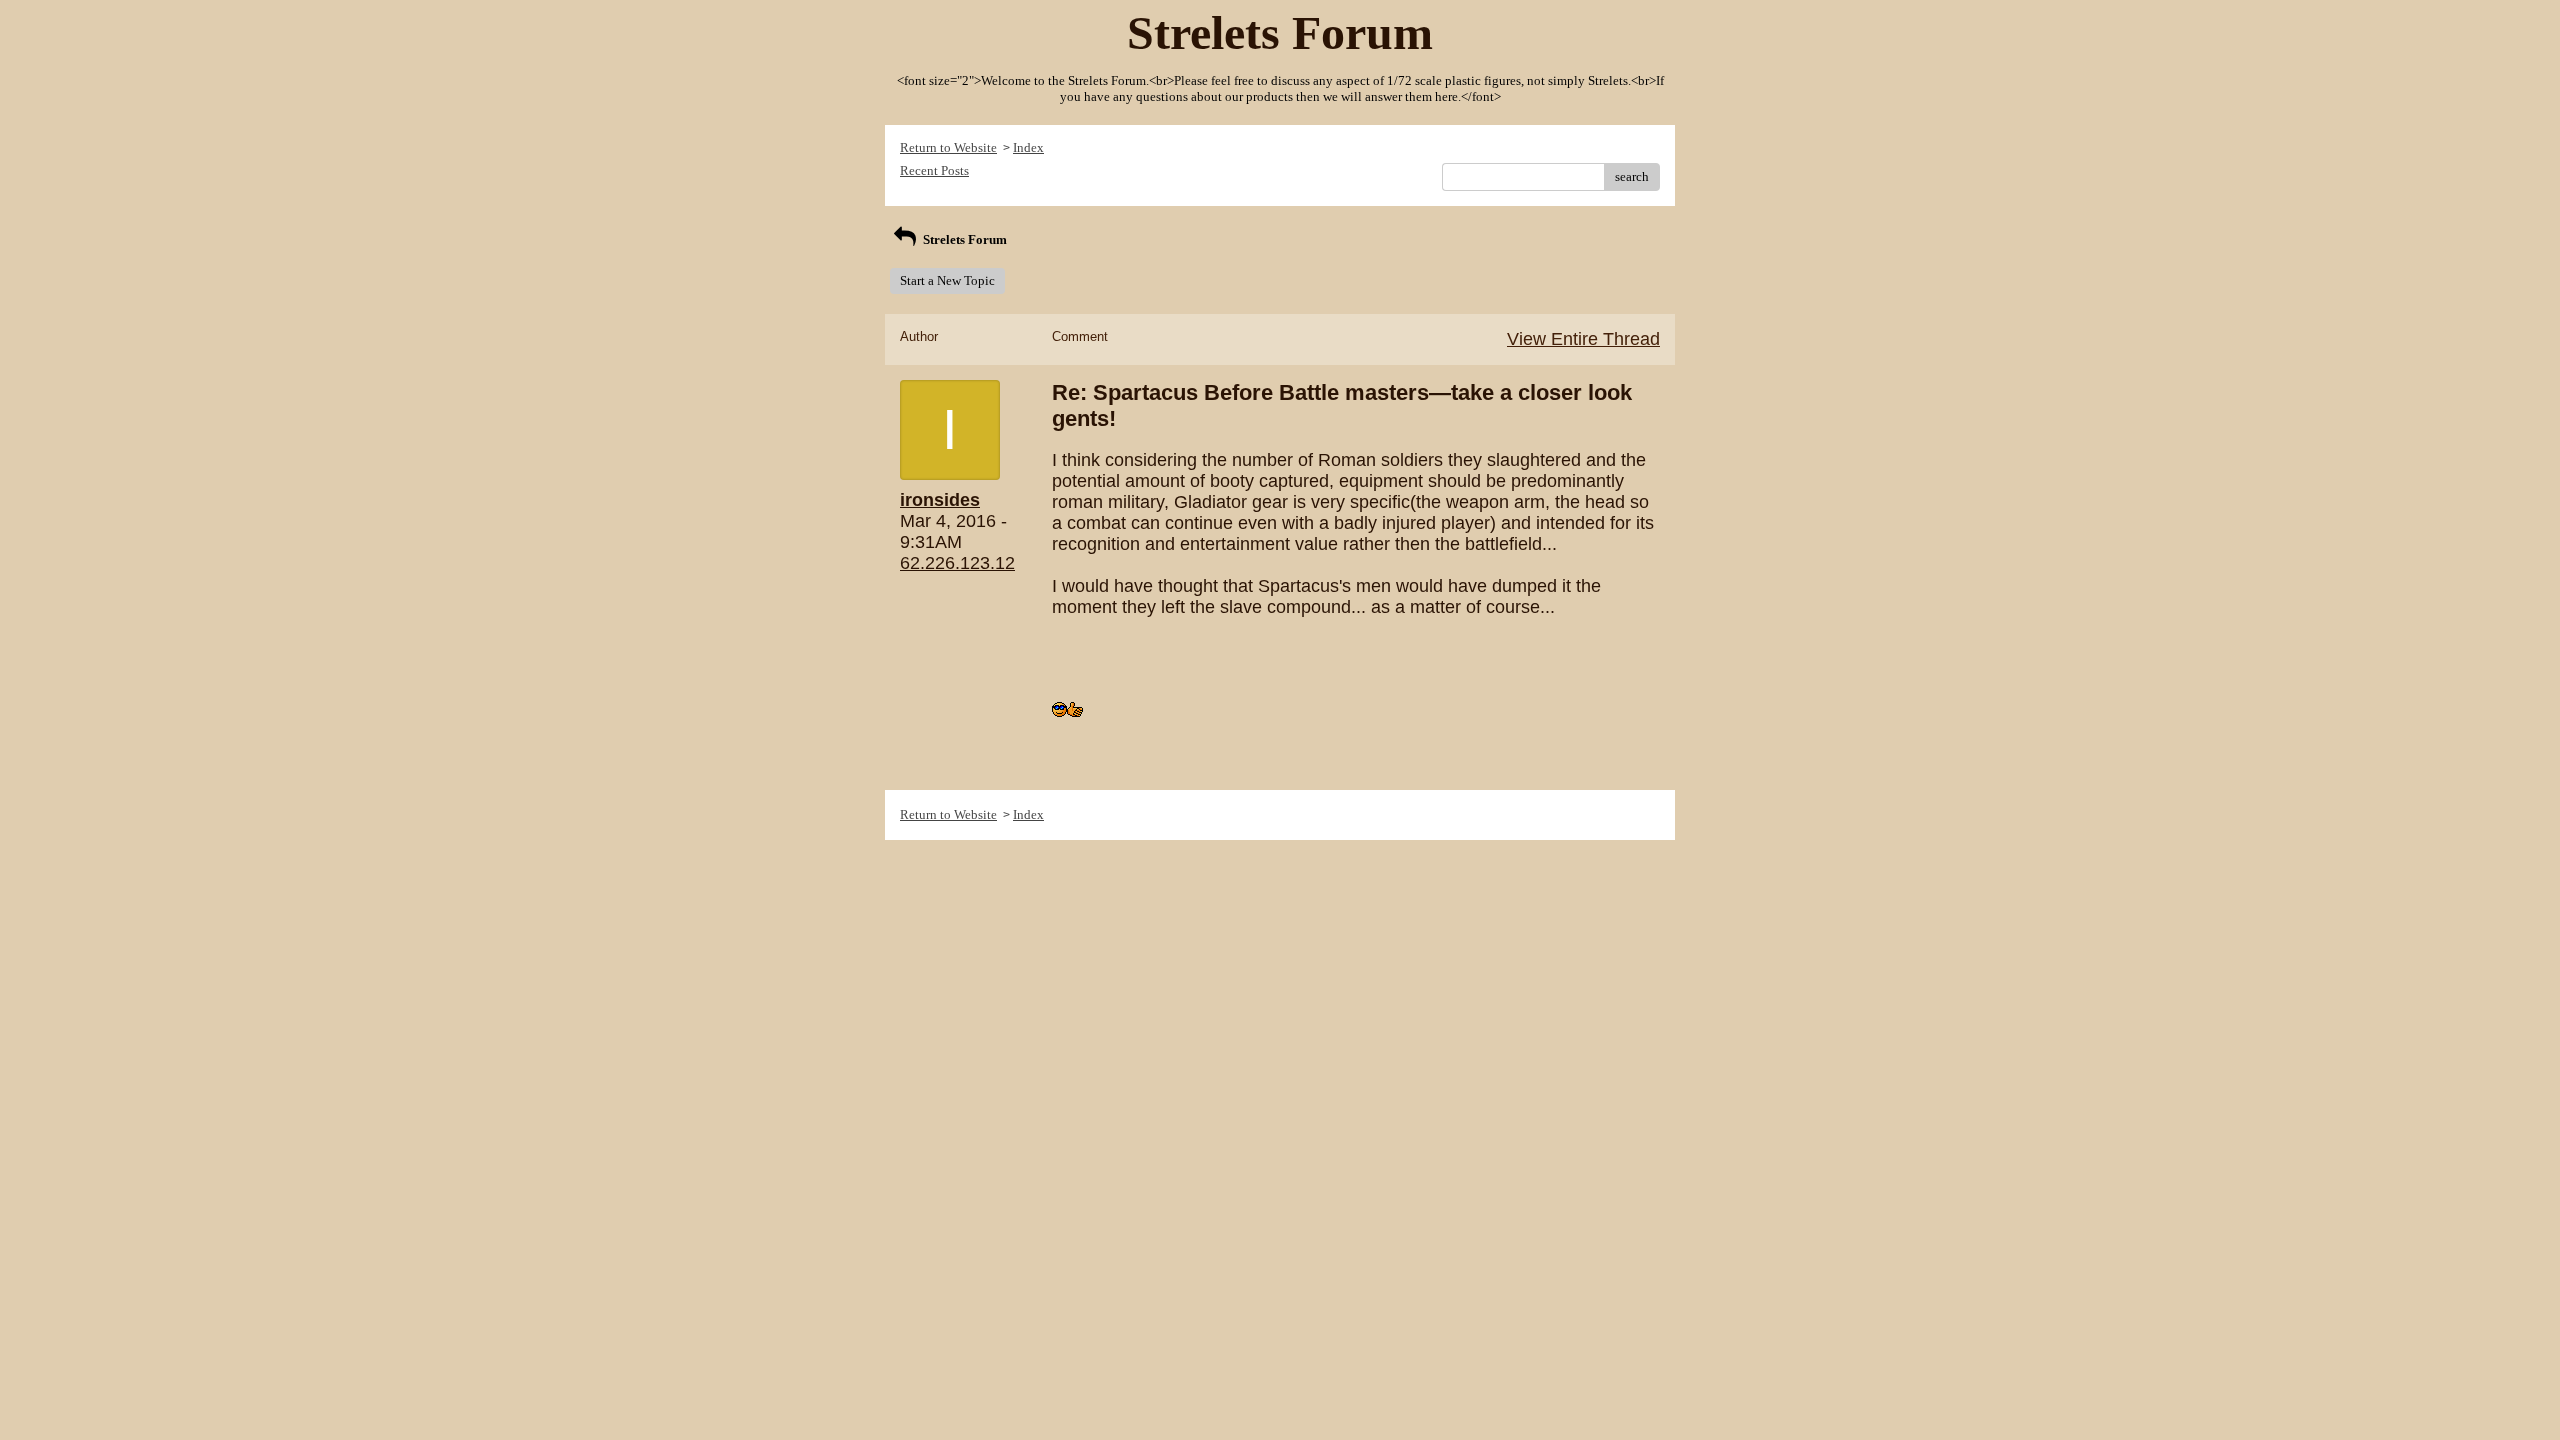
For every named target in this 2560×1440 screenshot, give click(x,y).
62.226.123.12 (957, 563)
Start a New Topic (947, 280)
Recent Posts (934, 170)
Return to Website (948, 147)
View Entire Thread (1583, 339)
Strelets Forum (963, 239)
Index (1028, 147)
